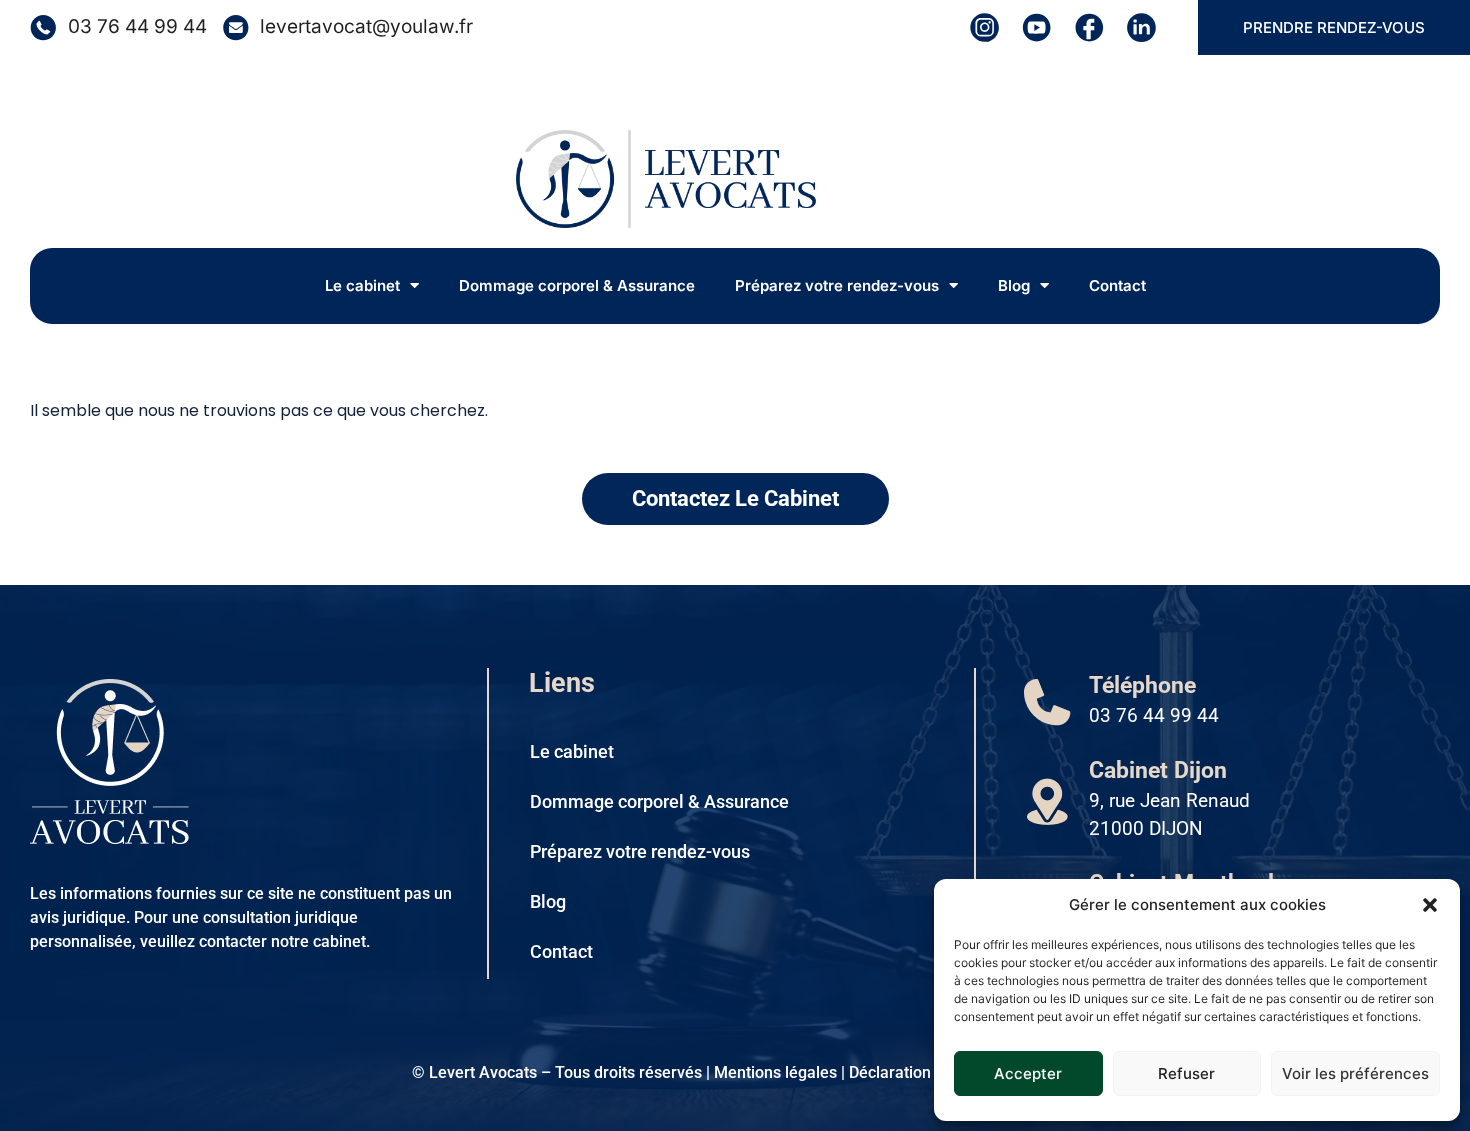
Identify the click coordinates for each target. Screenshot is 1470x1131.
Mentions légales (775, 1072)
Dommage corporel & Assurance (577, 285)
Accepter (1028, 1073)
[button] (1430, 905)
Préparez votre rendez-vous (837, 285)
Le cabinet (362, 285)
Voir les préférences (1355, 1073)
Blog (1014, 285)
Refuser (1186, 1073)
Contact (1117, 285)
